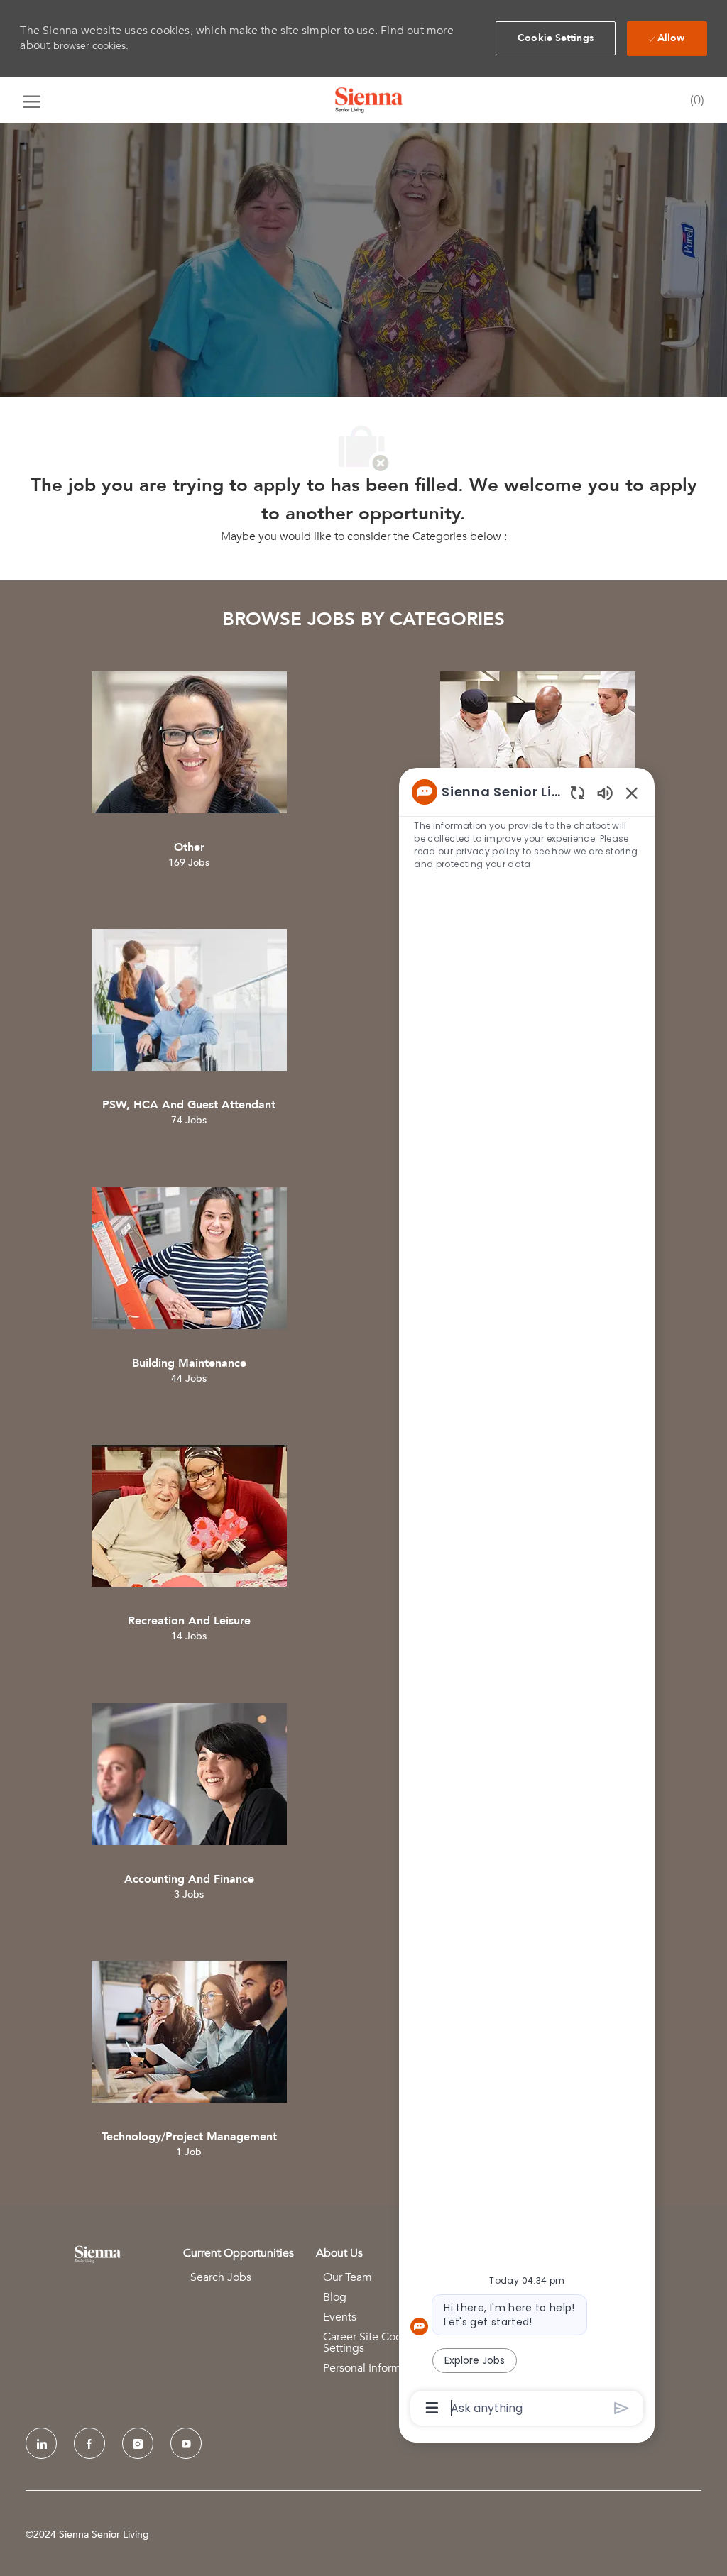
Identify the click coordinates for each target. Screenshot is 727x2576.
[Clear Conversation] (578, 792)
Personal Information (375, 2368)
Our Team (348, 2277)
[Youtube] (186, 2443)
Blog (335, 2297)
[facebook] (89, 2443)
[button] (556, 38)
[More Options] (432, 2408)
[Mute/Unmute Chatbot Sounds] (605, 792)
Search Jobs (221, 2277)
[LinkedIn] (41, 2443)
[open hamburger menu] (32, 100)
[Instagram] (138, 2443)
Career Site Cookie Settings (370, 2343)
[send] (622, 2408)
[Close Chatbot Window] (632, 793)
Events (340, 2317)
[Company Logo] (369, 100)
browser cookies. (91, 46)
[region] (527, 1599)
